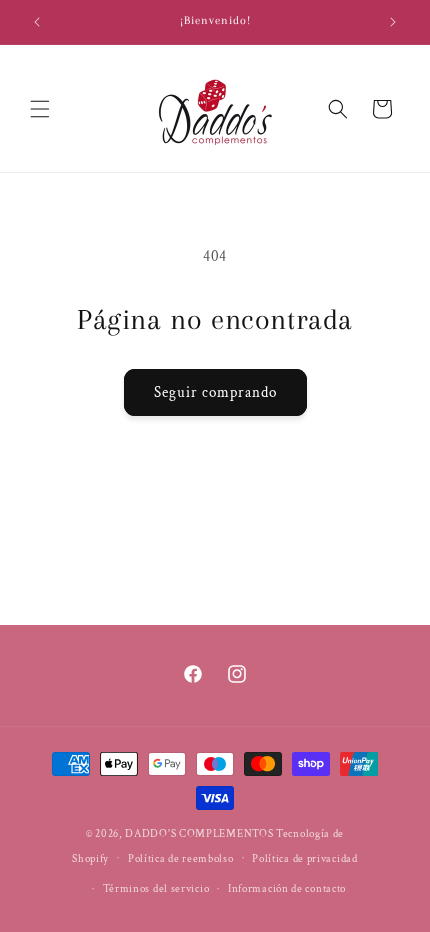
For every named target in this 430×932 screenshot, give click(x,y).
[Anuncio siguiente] (393, 22)
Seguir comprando (215, 392)
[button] (40, 109)
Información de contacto (287, 889)
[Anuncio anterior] (37, 22)
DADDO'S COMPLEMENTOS (199, 834)
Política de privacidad (304, 859)
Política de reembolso (181, 859)
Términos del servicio (156, 889)
